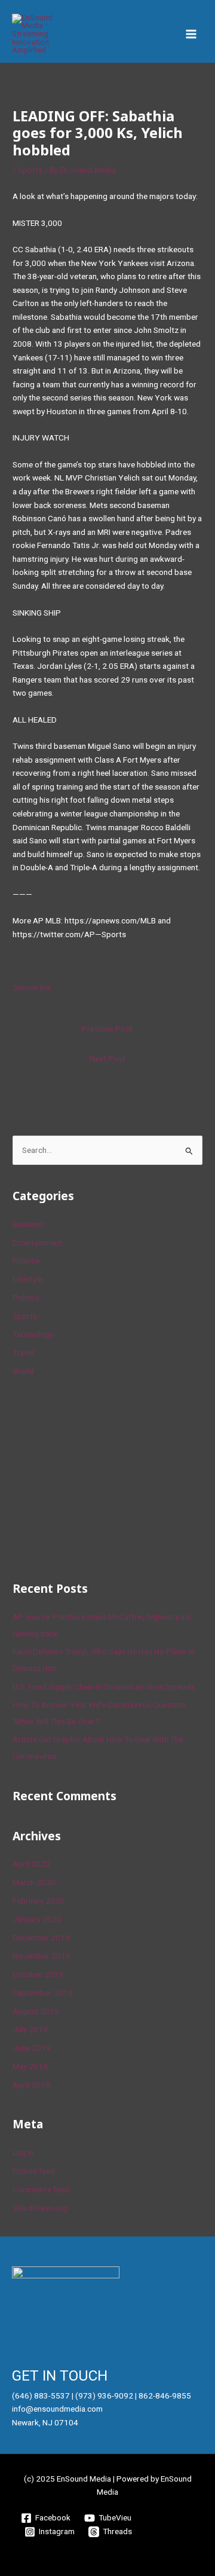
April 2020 (31, 1864)
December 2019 (41, 1938)
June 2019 (32, 2048)
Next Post (107, 1058)
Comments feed (41, 2189)
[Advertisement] (102, 1477)
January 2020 (37, 1919)
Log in (23, 2152)
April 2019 (31, 2085)
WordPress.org (40, 2208)
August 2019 (36, 2011)
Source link (32, 987)
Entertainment (37, 1243)
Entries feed (34, 2171)
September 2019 (43, 1993)
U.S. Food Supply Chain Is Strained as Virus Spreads (104, 1687)
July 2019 (30, 2029)
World (23, 1371)
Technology (33, 1334)
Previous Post (107, 1029)
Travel (23, 1353)
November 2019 (42, 1956)
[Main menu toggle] (191, 34)
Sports (30, 170)
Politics (26, 1298)
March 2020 (34, 1882)
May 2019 (30, 2066)
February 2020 (39, 1901)
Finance (26, 1261)
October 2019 (38, 1974)
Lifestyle (27, 1279)
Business (28, 1224)
